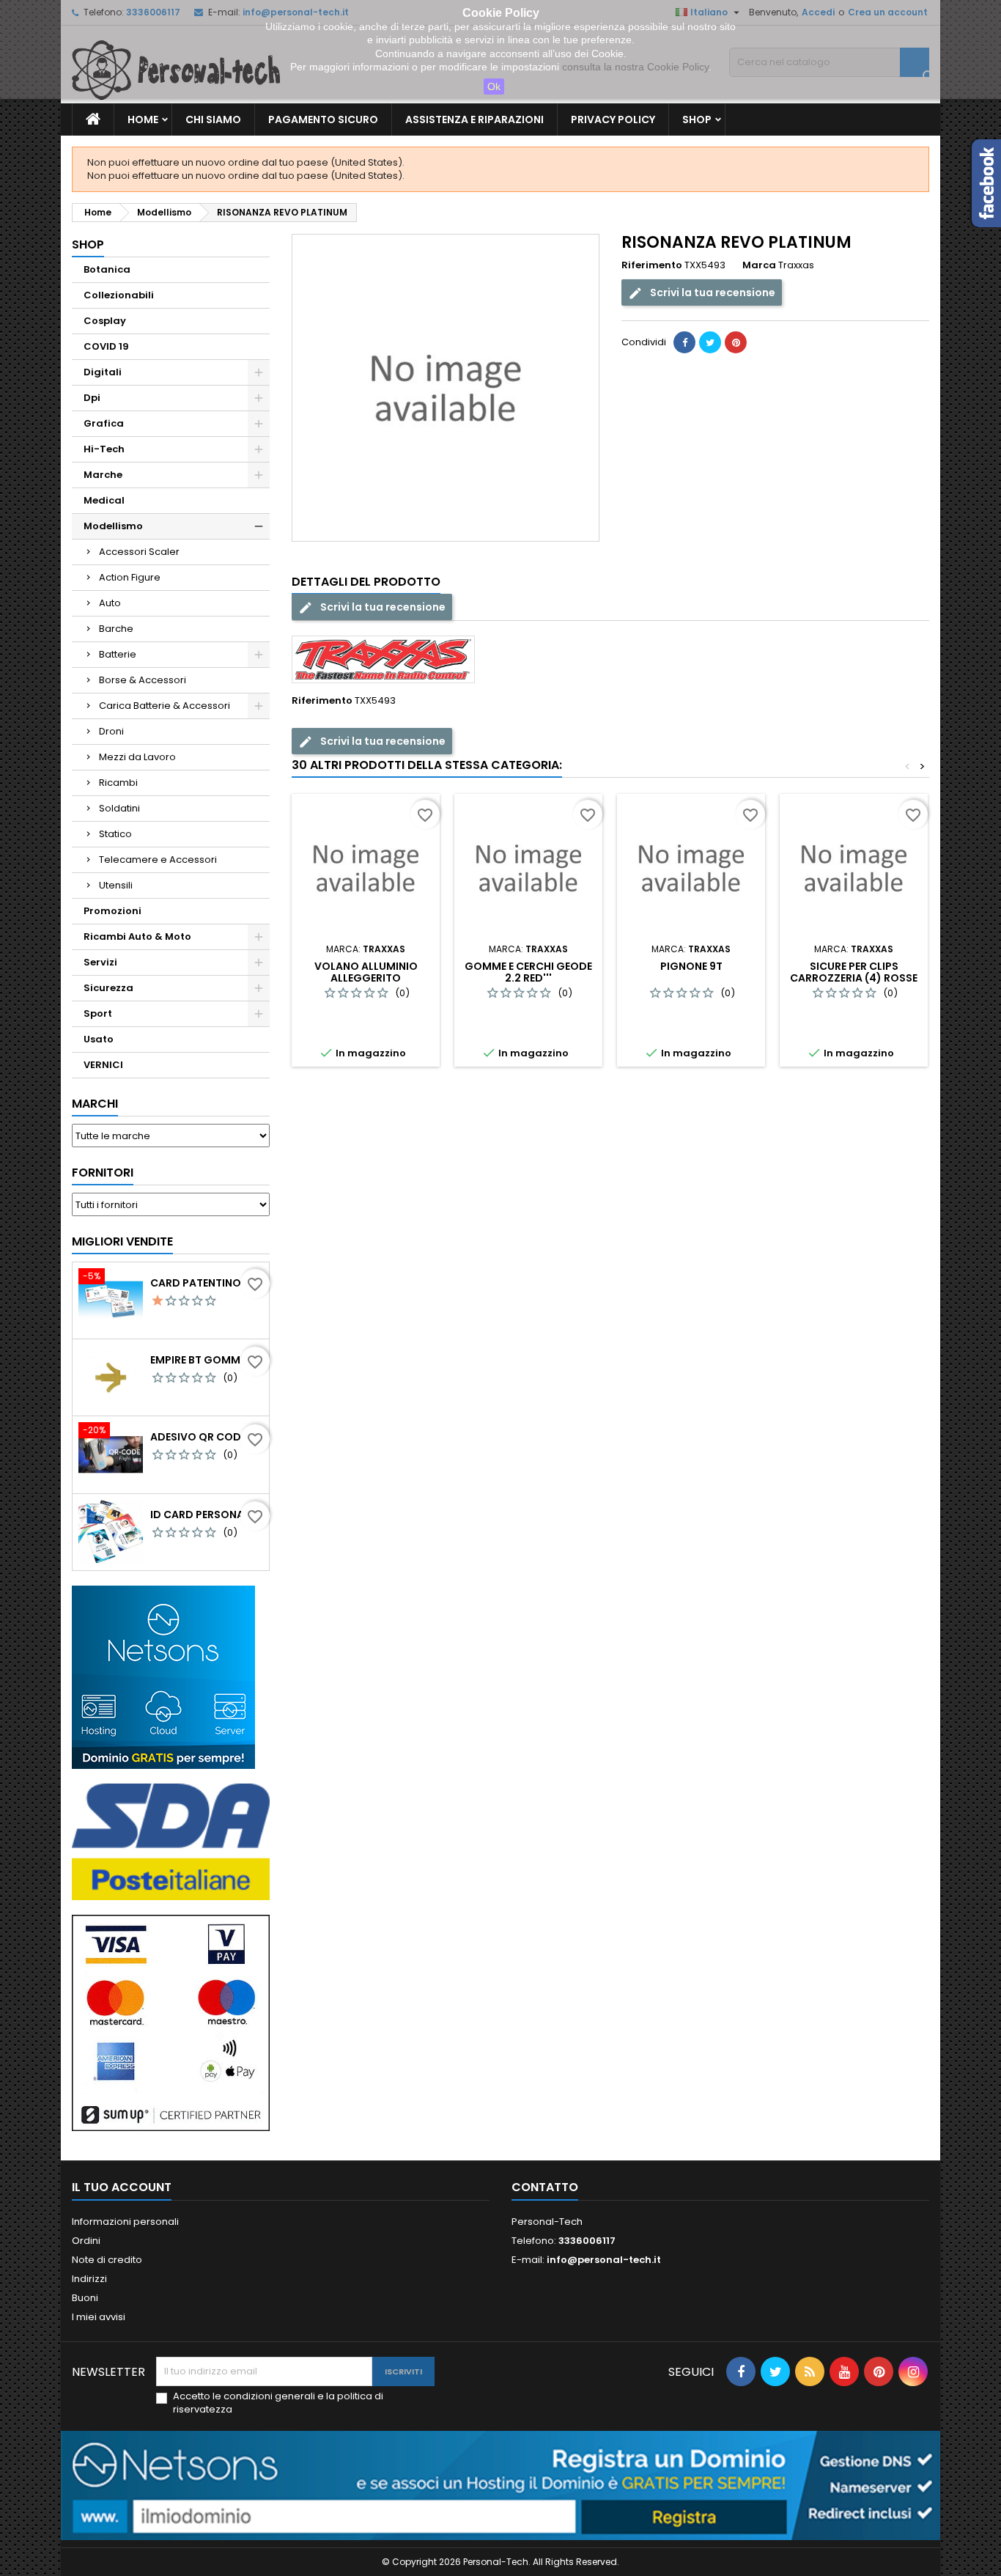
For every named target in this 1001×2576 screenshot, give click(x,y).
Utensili (116, 885)
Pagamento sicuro (323, 119)
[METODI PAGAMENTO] (171, 2022)
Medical (104, 500)
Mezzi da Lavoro (137, 757)
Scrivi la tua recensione (712, 292)
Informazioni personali (125, 2222)
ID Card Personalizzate (207, 1515)
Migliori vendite (122, 1241)
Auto (110, 603)
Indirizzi (89, 2279)
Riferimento (652, 265)
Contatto (545, 2187)
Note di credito (107, 2260)
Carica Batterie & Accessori (165, 706)
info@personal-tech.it (604, 2260)
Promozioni (112, 911)
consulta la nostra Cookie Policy (635, 67)
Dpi (92, 398)
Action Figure (130, 577)
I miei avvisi (99, 2317)
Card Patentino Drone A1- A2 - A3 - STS (207, 1283)
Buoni (85, 2298)
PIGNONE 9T (691, 966)
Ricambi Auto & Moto (137, 936)
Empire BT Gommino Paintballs (207, 1360)
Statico (115, 834)
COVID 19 (106, 346)
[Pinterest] (736, 342)
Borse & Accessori (143, 680)
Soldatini (119, 808)
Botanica (107, 269)
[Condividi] (684, 342)
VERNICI (103, 1065)
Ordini (86, 2241)
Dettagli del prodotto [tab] (366, 582)
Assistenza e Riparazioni (474, 119)
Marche (103, 475)
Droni (111, 731)
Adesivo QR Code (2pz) (207, 1437)
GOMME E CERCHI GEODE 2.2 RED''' (528, 972)
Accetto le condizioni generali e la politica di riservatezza (278, 2403)
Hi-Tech (104, 449)
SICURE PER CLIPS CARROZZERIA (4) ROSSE (854, 972)
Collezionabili (119, 295)
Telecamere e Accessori (158, 860)
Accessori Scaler (139, 552)
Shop (697, 119)
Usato (99, 1039)
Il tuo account (122, 2187)
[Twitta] (710, 342)
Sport (98, 1013)
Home (143, 119)
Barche (116, 629)
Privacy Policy (613, 119)
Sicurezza (108, 988)
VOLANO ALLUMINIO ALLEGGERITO (366, 972)
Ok (494, 87)
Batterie (118, 654)
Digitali (103, 372)
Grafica (104, 423)
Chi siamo (213, 119)
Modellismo (113, 526)
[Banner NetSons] (500, 2485)
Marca (759, 265)
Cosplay (105, 321)
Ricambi (118, 783)
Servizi (100, 962)
